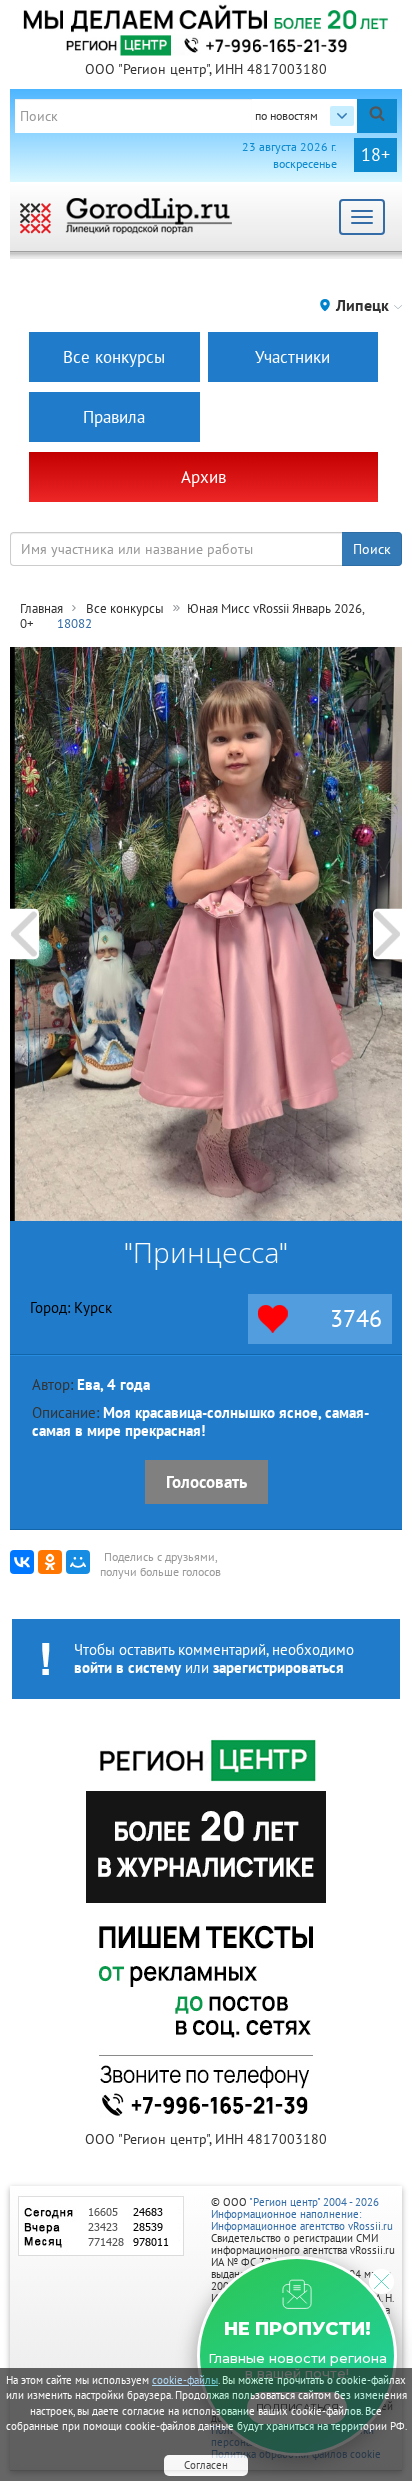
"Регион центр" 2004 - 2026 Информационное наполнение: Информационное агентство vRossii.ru (302, 2214)
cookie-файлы (185, 2380)
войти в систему (127, 1667)
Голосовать (206, 1482)
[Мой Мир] (78, 1562)
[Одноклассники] (50, 1562)
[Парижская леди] (24, 933)
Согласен (206, 2465)
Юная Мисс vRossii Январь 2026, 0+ (192, 616)
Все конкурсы (125, 608)
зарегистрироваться (278, 1667)
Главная (41, 608)
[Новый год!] (387, 933)
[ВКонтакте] (22, 1562)
